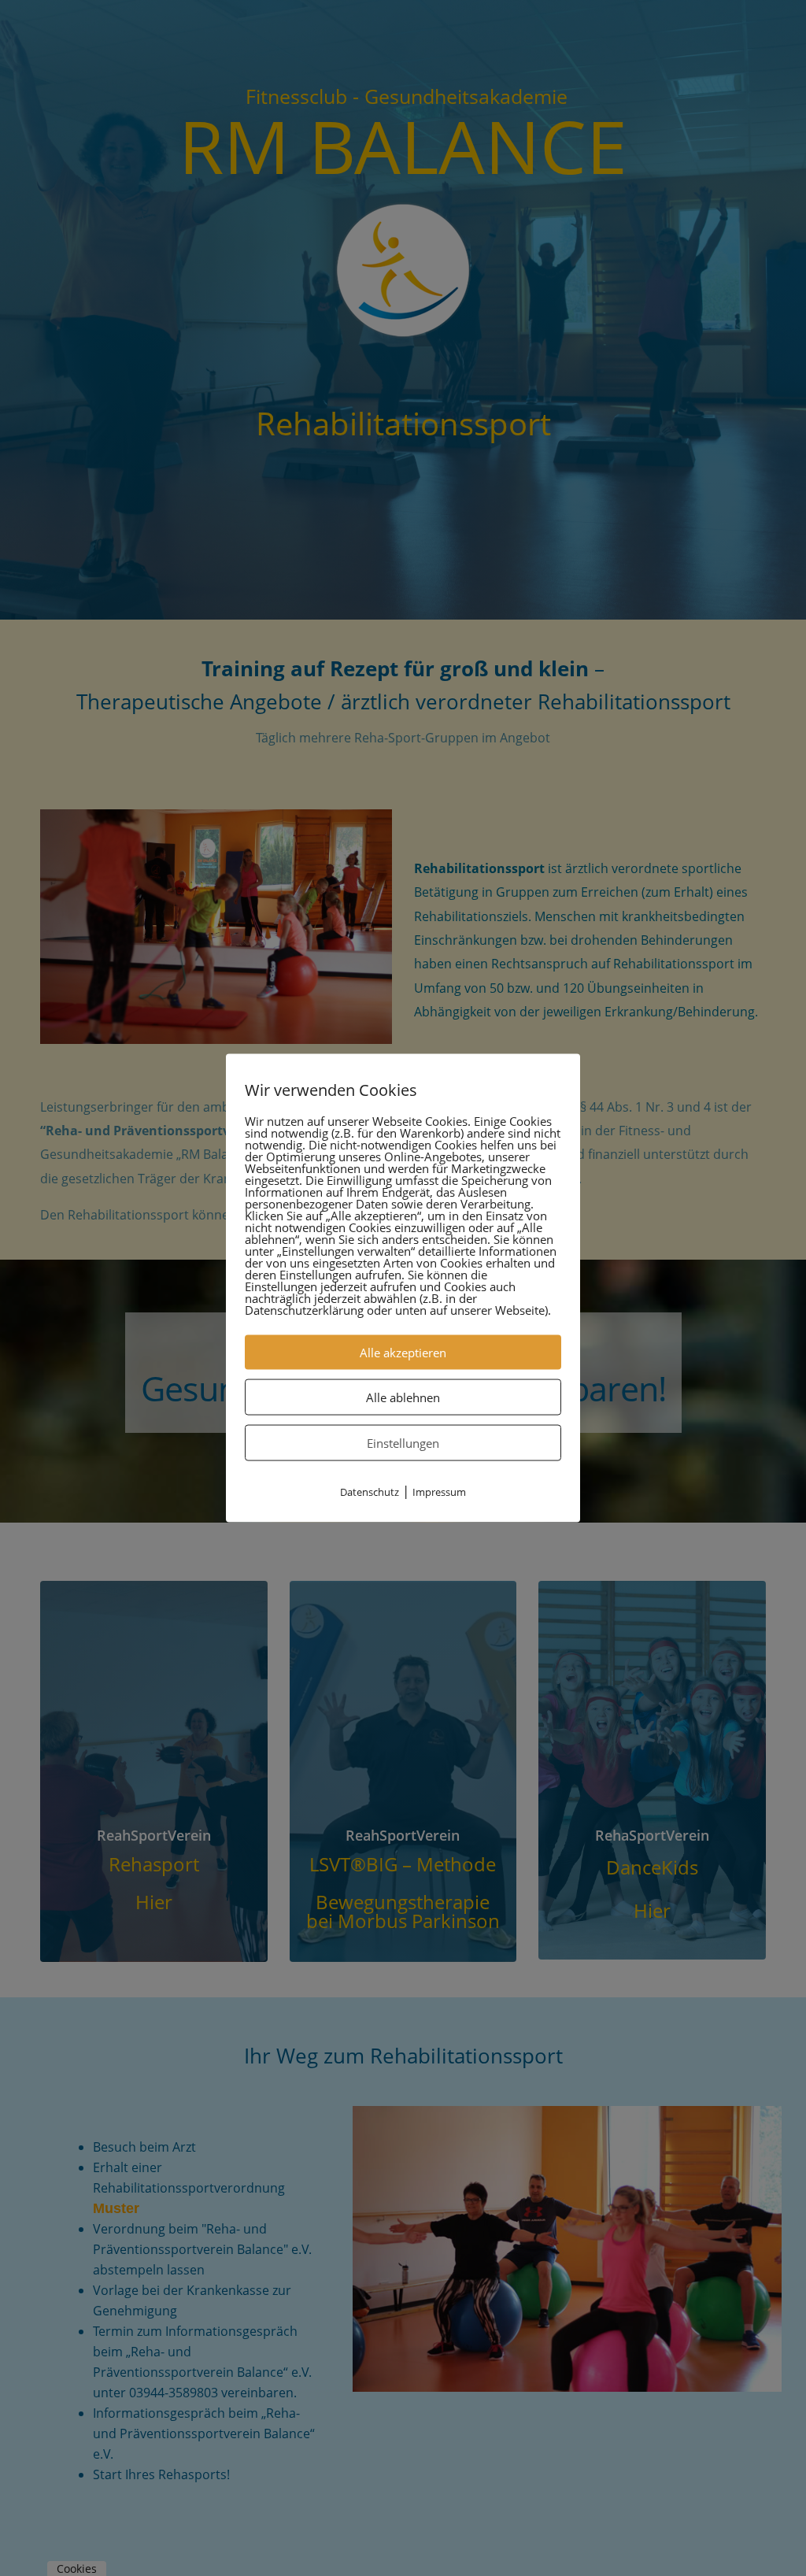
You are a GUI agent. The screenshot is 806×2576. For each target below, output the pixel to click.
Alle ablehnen (403, 1397)
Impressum (439, 1492)
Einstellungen (403, 1443)
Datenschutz (370, 1492)
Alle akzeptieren (403, 1353)
